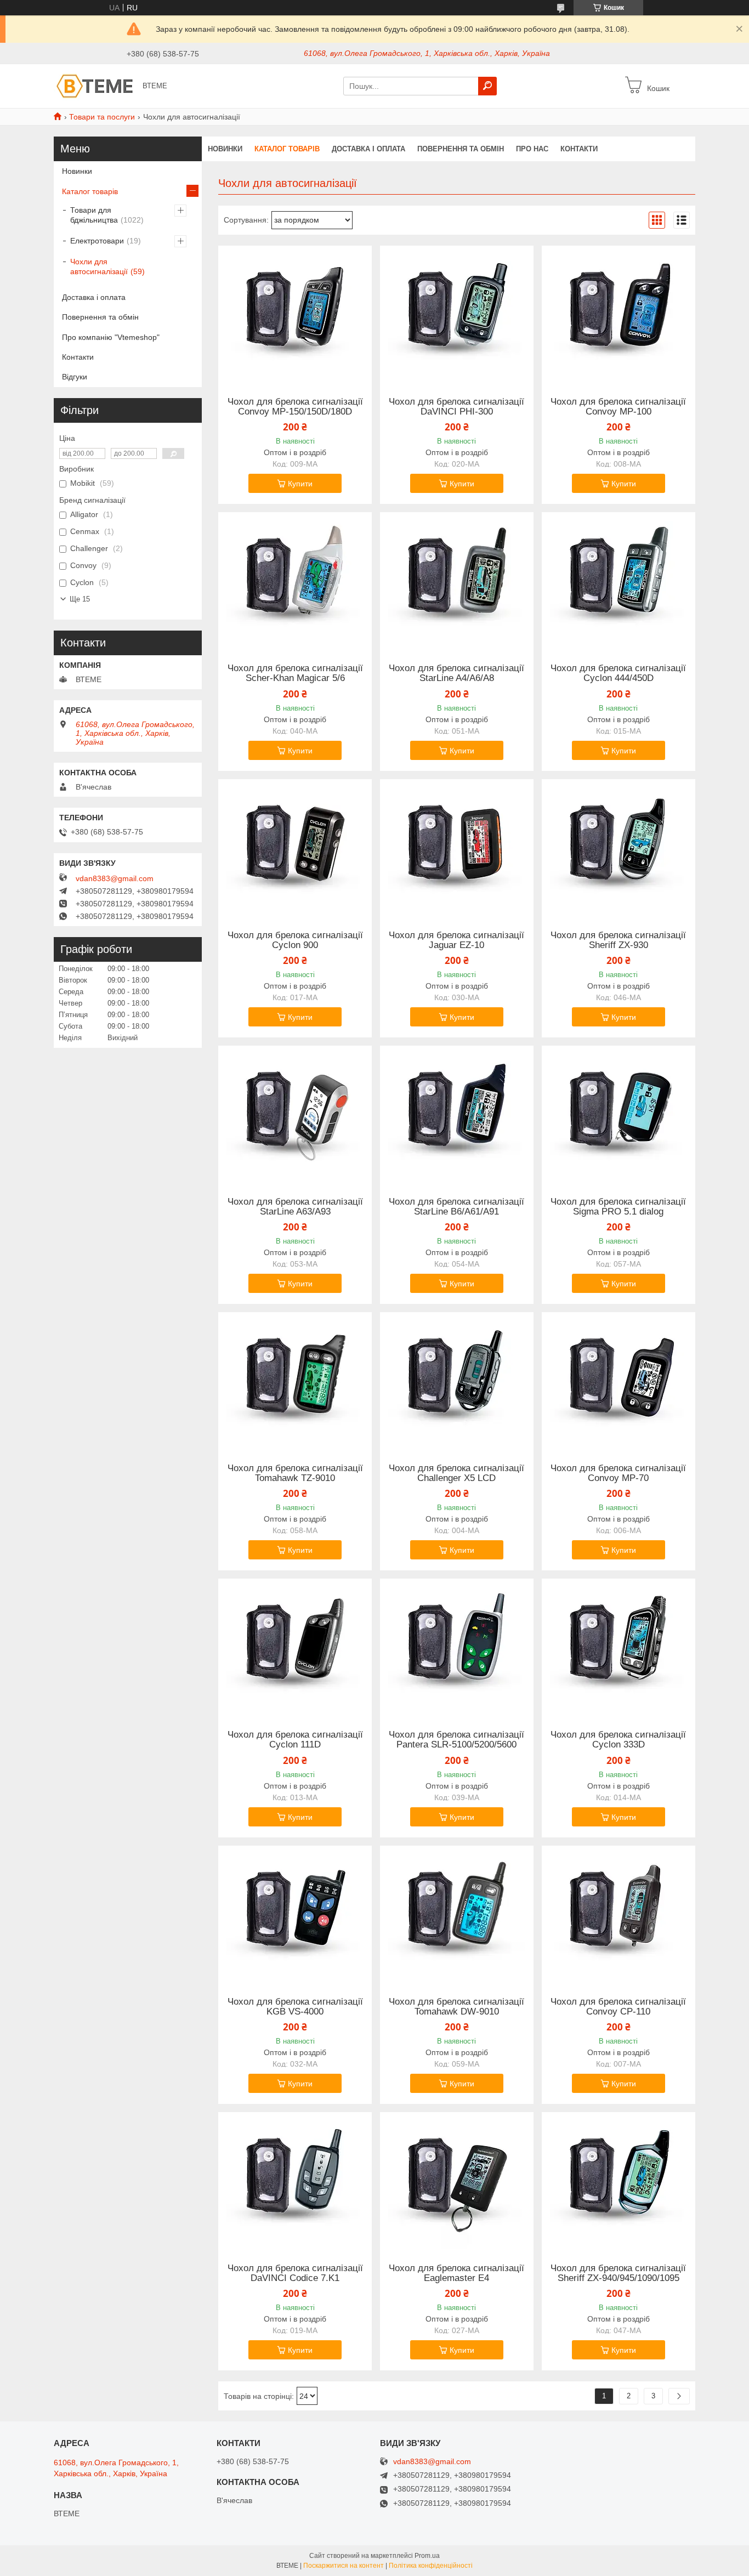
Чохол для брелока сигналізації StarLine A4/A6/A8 (456, 673)
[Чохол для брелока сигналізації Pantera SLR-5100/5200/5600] (457, 1647)
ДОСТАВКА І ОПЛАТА (368, 149)
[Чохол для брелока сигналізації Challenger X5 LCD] (457, 1381)
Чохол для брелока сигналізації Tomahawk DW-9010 (456, 2007)
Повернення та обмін (100, 317)
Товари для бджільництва (94, 215)
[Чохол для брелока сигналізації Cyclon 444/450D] (619, 581)
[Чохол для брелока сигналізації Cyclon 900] (295, 848)
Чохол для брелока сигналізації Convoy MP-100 (618, 407)
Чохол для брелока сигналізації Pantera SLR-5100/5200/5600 (456, 1740)
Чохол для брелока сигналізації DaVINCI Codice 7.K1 (295, 2273)
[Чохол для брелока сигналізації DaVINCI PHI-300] (457, 314)
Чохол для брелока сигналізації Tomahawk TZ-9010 (295, 1473)
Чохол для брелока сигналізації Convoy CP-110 (618, 2007)
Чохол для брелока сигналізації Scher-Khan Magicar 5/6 (295, 673)
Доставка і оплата (94, 297)
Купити (300, 484)
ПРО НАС (532, 149)
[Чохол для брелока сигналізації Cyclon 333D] (619, 1647)
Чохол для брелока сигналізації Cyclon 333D (618, 1740)
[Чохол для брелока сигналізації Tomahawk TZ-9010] (295, 1381)
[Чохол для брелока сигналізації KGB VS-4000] (295, 1914)
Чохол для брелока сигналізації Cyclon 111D (295, 1740)
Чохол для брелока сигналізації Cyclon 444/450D (618, 673)
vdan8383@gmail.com (115, 878)
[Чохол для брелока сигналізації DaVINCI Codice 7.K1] (295, 2181)
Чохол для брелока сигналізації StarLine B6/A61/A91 (456, 1207)
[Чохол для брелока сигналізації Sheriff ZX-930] (619, 848)
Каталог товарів (90, 191)
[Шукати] (487, 86)
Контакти (78, 357)
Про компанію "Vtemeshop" (111, 337)
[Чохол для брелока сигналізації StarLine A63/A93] (295, 1114)
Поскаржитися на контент (344, 2566)
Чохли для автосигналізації (99, 266)
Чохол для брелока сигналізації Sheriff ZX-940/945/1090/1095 (618, 2273)
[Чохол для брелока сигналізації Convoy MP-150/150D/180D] (295, 314)
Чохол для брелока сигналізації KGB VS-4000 (295, 2007)
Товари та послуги (102, 117)
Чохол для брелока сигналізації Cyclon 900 (295, 940)
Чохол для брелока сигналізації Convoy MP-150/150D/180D (295, 407)
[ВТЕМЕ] (95, 86)
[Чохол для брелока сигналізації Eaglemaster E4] (457, 2181)
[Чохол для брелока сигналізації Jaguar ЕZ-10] (457, 848)
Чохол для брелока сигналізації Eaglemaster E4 (456, 2273)
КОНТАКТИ (579, 149)
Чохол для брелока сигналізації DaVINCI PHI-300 (456, 407)
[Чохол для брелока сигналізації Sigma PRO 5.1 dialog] (619, 1114)
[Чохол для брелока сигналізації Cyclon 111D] (295, 1647)
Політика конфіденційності (431, 2566)
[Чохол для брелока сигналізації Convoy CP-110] (619, 1914)
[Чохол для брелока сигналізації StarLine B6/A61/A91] (457, 1114)
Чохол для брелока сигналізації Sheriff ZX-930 (618, 940)
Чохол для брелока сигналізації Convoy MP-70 (618, 1473)
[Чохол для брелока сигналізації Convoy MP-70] (619, 1381)
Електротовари (97, 241)
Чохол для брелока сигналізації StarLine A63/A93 (295, 1207)
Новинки (77, 171)
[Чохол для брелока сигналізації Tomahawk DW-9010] (457, 1914)
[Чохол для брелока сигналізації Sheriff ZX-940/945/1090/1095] (619, 2181)
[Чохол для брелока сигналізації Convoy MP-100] (619, 314)
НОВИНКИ (225, 149)
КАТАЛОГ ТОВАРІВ (287, 149)
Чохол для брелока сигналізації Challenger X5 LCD (456, 1473)
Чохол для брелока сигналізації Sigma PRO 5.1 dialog (618, 1207)
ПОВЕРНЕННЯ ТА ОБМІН (461, 149)
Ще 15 (80, 599)
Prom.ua (427, 2556)
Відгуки (75, 377)
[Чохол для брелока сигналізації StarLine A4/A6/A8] (457, 581)
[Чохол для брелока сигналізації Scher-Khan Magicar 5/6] (295, 581)
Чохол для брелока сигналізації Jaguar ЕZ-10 (456, 940)
